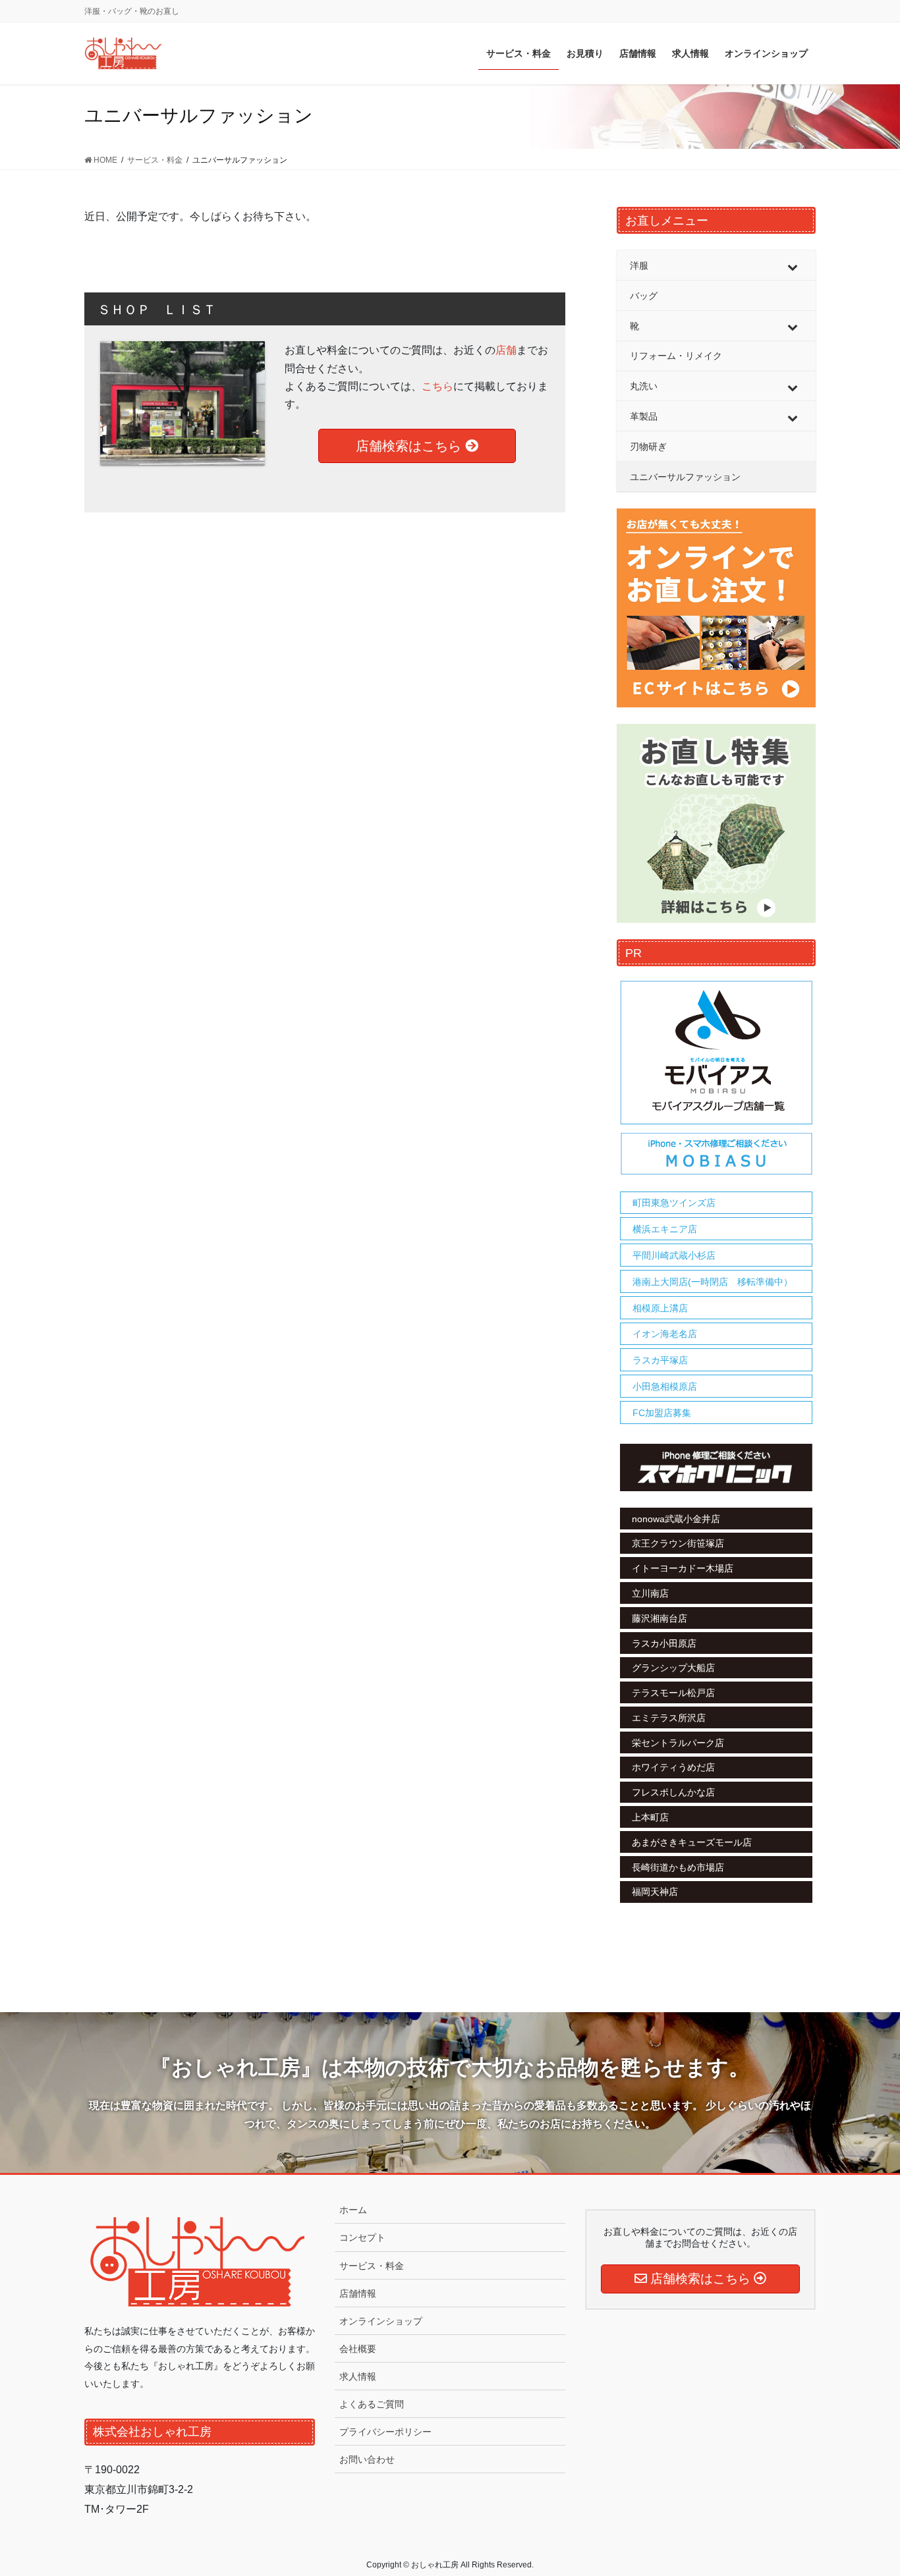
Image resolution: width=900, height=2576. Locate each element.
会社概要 (358, 2349)
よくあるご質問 (372, 2404)
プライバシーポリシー (385, 2432)
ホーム (353, 2210)
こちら (437, 386)
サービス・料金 (372, 2266)
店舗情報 (358, 2293)
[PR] (716, 1078)
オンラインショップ (381, 2321)
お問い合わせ (367, 2459)
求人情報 (358, 2376)
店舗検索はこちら (410, 446)
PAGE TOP (867, 2487)
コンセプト (362, 2237)
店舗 (506, 350)
